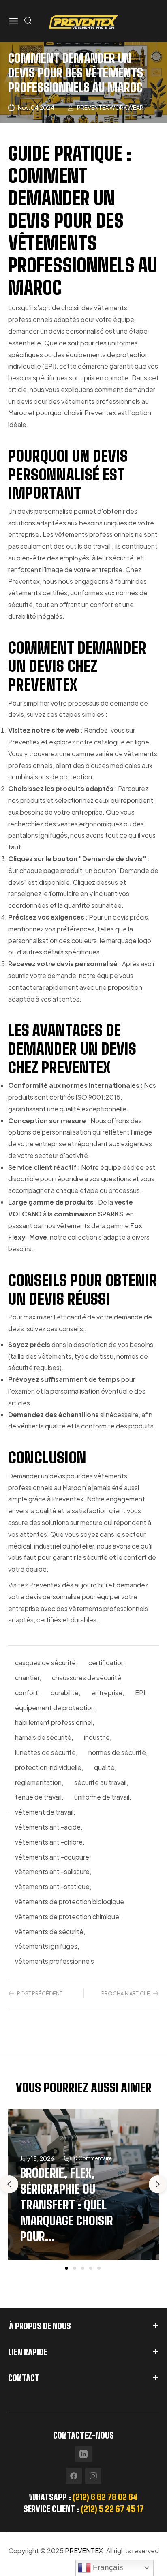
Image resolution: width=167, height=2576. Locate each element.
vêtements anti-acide (48, 1827)
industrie (97, 1737)
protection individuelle (48, 1767)
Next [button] (158, 2184)
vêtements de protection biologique (70, 1901)
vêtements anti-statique (52, 1886)
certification (107, 1663)
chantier (27, 1678)
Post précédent (40, 1993)
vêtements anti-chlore (49, 1842)
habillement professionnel (54, 1722)
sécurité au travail (100, 1782)
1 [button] (66, 2268)
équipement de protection (55, 1708)
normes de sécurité (117, 1752)
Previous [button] (9, 2184)
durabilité (65, 1693)
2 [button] (75, 2268)
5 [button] (99, 2268)
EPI (140, 1693)
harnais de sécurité (43, 1737)
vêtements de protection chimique (67, 1916)
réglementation (38, 1782)
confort (27, 1693)
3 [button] (83, 2268)
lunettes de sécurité (45, 1752)
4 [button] (91, 2268)
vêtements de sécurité (49, 1931)
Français (107, 2567)
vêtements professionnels (55, 1961)
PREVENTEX (84, 2551)
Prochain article (126, 1993)
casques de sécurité (45, 1663)
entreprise (107, 1693)
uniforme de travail (102, 1797)
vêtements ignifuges (46, 1946)
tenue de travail (38, 1797)
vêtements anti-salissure (52, 1871)
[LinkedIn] (83, 2454)
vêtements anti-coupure (52, 1857)
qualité (104, 1767)
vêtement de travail (44, 1812)
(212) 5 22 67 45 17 (112, 2509)
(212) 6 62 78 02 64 (105, 2497)
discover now (84, 2292)
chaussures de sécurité (87, 1678)
